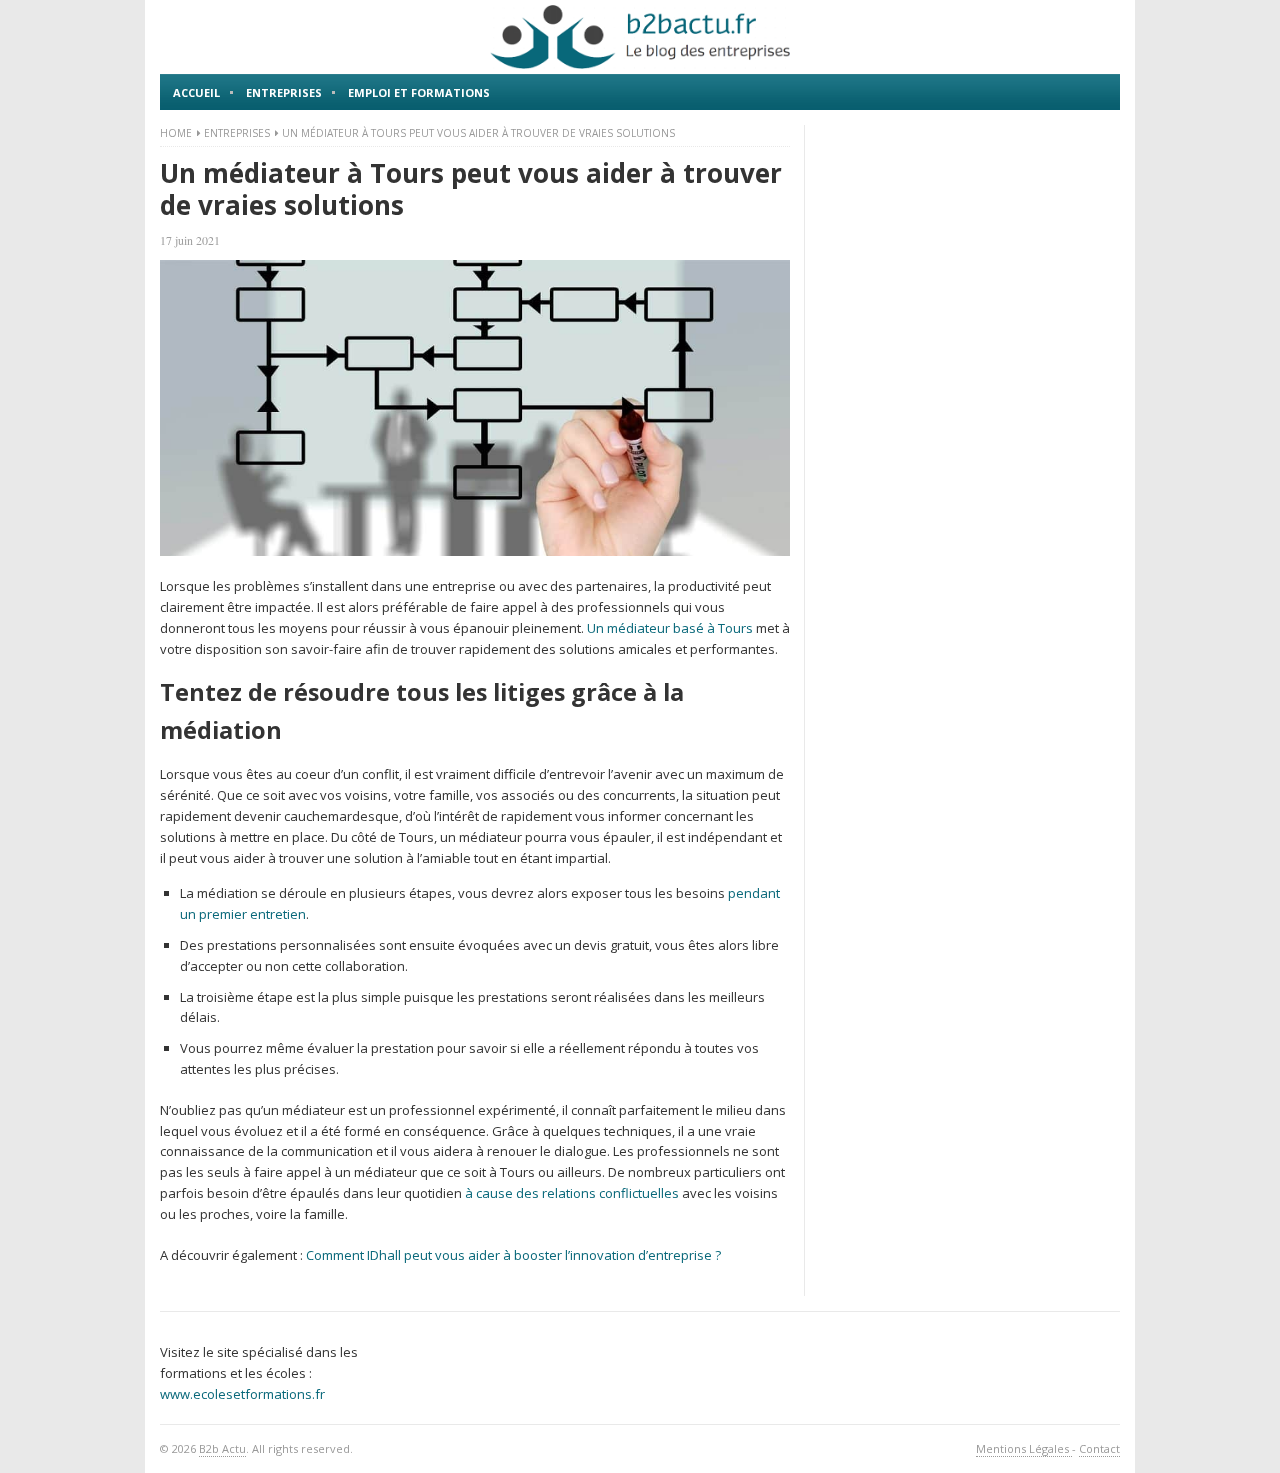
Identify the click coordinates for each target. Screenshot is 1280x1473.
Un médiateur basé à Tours (670, 628)
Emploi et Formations (419, 92)
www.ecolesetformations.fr (242, 1394)
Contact (1099, 1448)
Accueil (196, 92)
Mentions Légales (1024, 1448)
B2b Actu (222, 1448)
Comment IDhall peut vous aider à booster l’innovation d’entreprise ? (513, 1255)
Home (176, 133)
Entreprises (284, 92)
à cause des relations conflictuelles (572, 1193)
